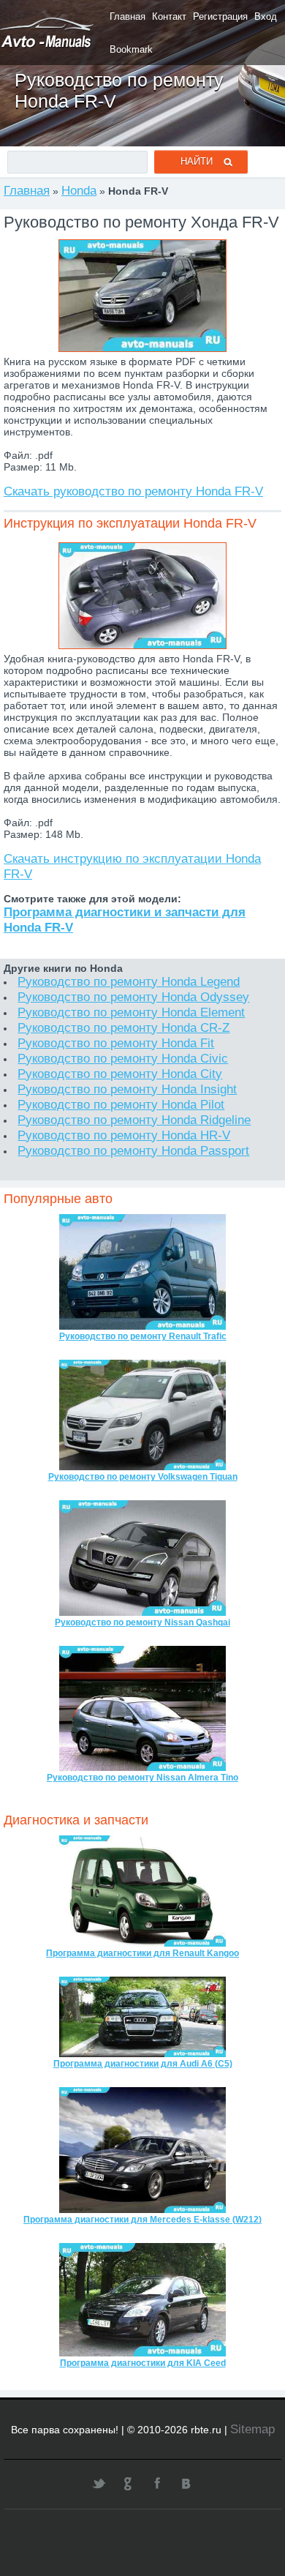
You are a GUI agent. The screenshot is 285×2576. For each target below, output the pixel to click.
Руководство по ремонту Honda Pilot (121, 1104)
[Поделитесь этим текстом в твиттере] (99, 2483)
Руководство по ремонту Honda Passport (133, 1150)
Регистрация (220, 16)
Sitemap (252, 2429)
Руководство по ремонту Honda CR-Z (123, 1027)
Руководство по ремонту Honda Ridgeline (134, 1120)
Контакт (169, 16)
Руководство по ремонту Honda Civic (123, 1058)
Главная (128, 16)
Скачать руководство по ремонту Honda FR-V (133, 491)
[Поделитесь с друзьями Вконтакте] (186, 2483)
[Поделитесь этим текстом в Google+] (128, 2483)
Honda (79, 190)
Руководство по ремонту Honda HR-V (124, 1135)
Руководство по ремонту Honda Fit (116, 1043)
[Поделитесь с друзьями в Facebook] (157, 2483)
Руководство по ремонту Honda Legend (129, 981)
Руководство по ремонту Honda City (120, 1074)
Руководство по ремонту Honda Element (131, 1012)
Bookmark (131, 49)
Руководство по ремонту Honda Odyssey (133, 997)
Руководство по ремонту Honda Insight (127, 1089)
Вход (266, 16)
